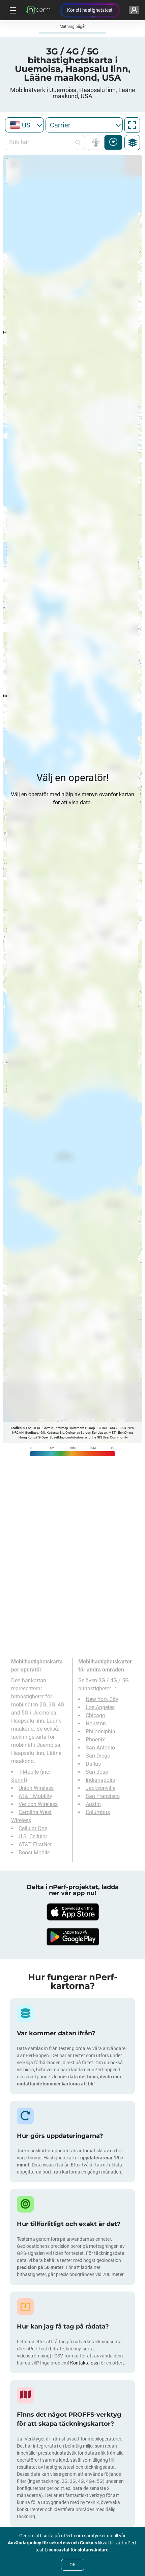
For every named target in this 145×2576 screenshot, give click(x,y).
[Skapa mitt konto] (134, 10)
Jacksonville (100, 1788)
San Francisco (103, 1796)
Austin (93, 1804)
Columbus (98, 1812)
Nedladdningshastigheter (113, 142)
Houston (96, 1723)
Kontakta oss (85, 2363)
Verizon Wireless (38, 1804)
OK (73, 2565)
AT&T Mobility (35, 1796)
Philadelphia (100, 1732)
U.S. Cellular (33, 1836)
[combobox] (24, 125)
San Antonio (100, 1748)
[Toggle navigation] (12, 10)
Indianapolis (100, 1780)
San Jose (97, 1772)
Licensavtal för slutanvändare (77, 2550)
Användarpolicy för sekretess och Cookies (52, 2543)
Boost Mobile (34, 1853)
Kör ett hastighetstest (90, 10)
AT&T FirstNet (35, 1844)
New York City (102, 1699)
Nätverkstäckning (97, 142)
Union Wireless (36, 1788)
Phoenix (95, 1740)
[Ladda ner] (72, 1912)
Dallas (93, 1764)
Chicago (95, 1715)
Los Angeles (100, 1707)
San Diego (98, 1756)
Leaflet (16, 1428)
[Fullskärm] (132, 125)
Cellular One (33, 1828)
